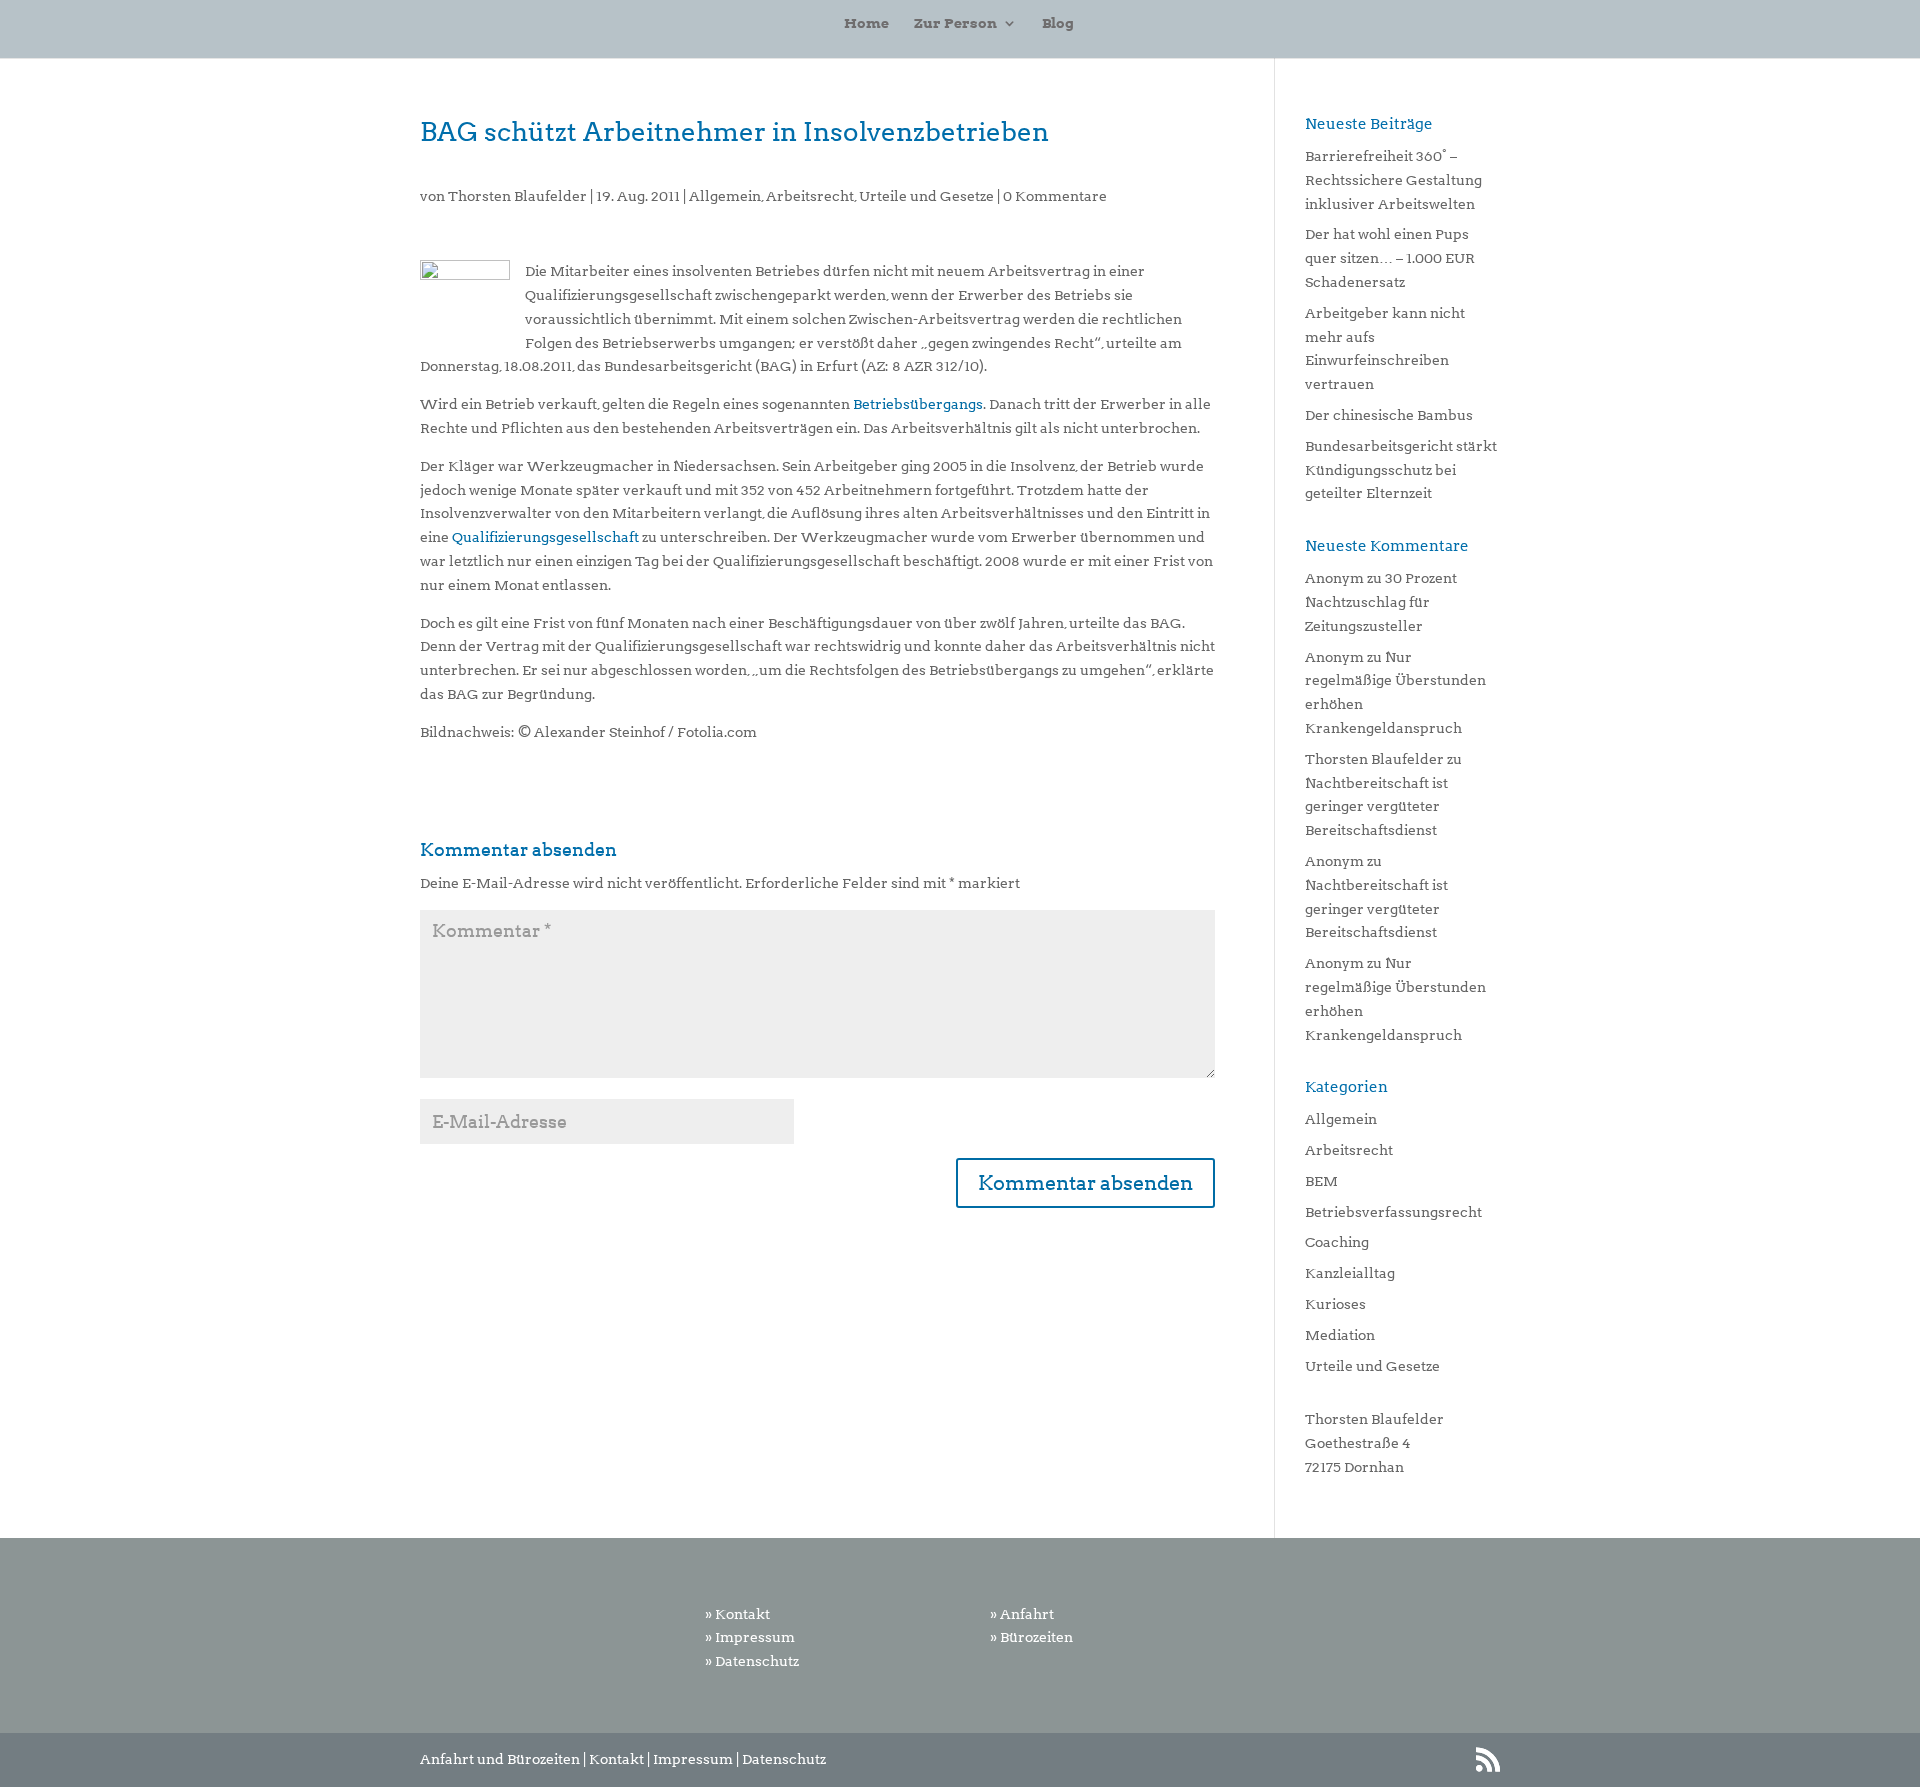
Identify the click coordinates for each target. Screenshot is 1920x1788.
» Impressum (750, 1637)
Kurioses (1335, 1304)
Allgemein (725, 196)
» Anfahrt (1022, 1614)
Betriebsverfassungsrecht (1393, 1212)
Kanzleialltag (1350, 1273)
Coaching (1337, 1242)
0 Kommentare (1055, 196)
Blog (1058, 23)
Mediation (1340, 1335)
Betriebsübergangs (918, 404)
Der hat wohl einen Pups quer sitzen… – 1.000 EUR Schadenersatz (1390, 258)
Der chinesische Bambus (1389, 415)
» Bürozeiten (1031, 1637)
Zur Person (955, 23)
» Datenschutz (752, 1661)
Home (866, 23)
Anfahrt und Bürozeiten (500, 1759)
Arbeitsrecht (810, 196)
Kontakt (616, 1759)
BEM (1321, 1181)
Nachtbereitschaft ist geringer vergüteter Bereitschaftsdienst (1376, 807)
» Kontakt (737, 1614)
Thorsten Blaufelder (517, 196)
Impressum (693, 1759)
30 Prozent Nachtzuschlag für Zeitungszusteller (1381, 602)
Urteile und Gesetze (926, 196)
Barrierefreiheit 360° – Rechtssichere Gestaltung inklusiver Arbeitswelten (1393, 180)
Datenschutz (784, 1759)
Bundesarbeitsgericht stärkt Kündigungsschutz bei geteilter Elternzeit (1401, 470)
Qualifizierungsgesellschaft (545, 537)
